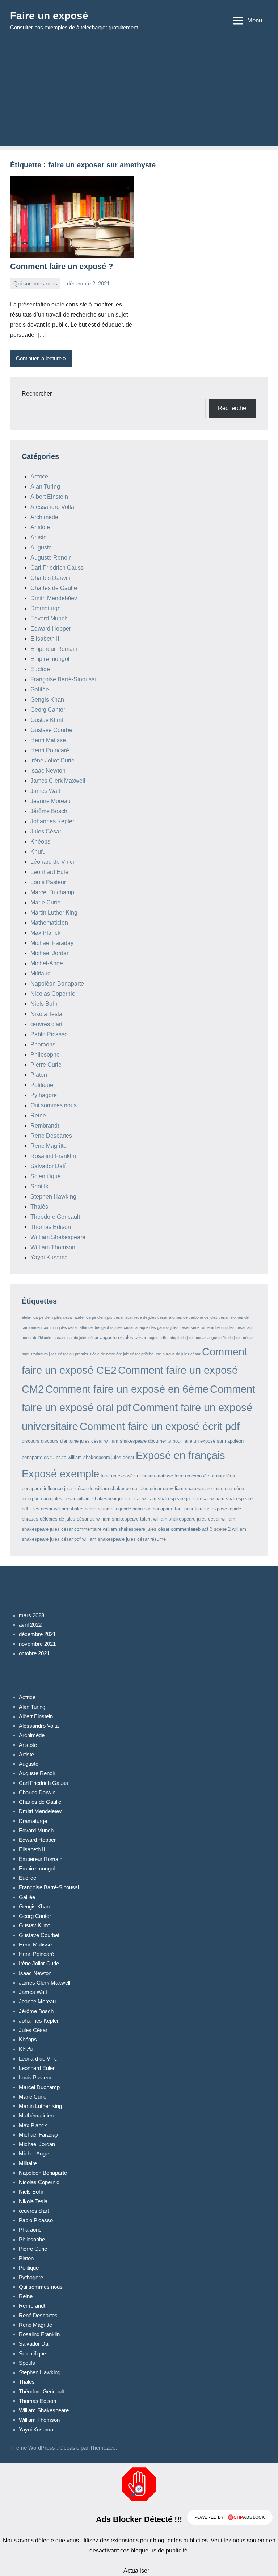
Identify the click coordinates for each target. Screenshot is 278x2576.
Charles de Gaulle (54, 588)
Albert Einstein (49, 497)
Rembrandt (45, 1126)
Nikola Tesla (46, 1014)
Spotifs (39, 1186)
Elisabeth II (45, 639)
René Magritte (49, 1146)
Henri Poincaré (50, 750)
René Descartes (51, 1136)
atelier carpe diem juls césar (99, 1317)
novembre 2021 (37, 1644)
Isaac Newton (48, 771)
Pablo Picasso (49, 1034)
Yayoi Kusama (49, 1257)
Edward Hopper (51, 629)
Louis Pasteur (48, 882)
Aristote (40, 527)
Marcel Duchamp (52, 892)
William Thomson (53, 1247)
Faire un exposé (49, 16)
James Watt (45, 791)
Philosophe (45, 1055)
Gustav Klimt (47, 720)
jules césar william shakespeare (151, 1499)
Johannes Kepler (52, 821)
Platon (39, 1075)
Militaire (41, 973)
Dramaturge (46, 608)
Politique (42, 1085)
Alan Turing (45, 487)
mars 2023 (31, 1615)
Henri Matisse (48, 740)
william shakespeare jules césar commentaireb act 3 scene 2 (167, 1529)
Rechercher (37, 394)
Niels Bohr (44, 1004)
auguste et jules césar (123, 1337)
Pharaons (43, 1044)
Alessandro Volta (52, 507)
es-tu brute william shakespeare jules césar (89, 1457)
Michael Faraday (52, 943)
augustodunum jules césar (45, 1354)
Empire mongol (50, 659)
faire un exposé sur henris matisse (137, 1476)
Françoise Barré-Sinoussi (63, 679)
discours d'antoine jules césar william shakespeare (94, 1441)
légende (123, 1509)
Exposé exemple (60, 1474)
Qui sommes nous (35, 283)
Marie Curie (45, 902)
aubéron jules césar (228, 1327)
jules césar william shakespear (85, 1499)
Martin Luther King (54, 913)
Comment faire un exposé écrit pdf (160, 1426)
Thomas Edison (51, 1227)
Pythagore (44, 1095)
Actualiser (136, 2571)
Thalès (39, 1207)
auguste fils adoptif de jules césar (177, 1338)
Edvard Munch (49, 618)
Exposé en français (180, 1455)
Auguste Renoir (50, 558)
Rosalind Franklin (53, 1156)
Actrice (39, 476)
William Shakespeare (58, 1237)
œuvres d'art (46, 1024)
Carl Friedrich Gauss (57, 568)
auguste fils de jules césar (230, 1338)
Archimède (44, 517)
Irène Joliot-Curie (52, 760)
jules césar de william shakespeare (101, 1488)
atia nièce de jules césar (146, 1317)
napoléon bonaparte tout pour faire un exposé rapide (187, 1509)
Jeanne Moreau (50, 801)
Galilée (40, 689)
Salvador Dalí (48, 1166)
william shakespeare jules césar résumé (124, 1539)
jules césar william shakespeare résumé (71, 1509)
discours (31, 1441)
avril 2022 (30, 1625)
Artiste (39, 537)
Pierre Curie (46, 1065)
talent (146, 1519)
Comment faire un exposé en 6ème (127, 1389)
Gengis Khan (47, 700)
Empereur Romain (54, 649)
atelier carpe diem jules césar (47, 1317)
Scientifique (46, 1176)
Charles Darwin (50, 578)
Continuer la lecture (39, 358)
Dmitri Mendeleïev (54, 598)
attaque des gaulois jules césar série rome (172, 1327)
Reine (38, 1115)
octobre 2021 (34, 1653)
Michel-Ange (47, 963)
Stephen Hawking (53, 1197)
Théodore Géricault (55, 1217)
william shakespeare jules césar (186, 1519)
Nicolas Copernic (53, 994)
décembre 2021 (37, 1634)
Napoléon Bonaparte (57, 984)
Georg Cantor (48, 710)
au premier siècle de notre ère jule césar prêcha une (115, 1354)
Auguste (41, 547)
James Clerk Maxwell (58, 781)
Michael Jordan (50, 953)
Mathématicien (49, 923)
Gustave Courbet (52, 730)
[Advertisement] (139, 95)
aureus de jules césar (182, 1354)
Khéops (40, 842)
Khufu (38, 852)
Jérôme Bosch (49, 811)
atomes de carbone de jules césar (199, 1317)
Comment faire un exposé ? (62, 266)
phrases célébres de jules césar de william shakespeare (80, 1519)
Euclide (40, 669)
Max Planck (45, 933)
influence (53, 1488)
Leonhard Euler (50, 872)
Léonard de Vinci (52, 862)
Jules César (46, 831)
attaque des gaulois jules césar (107, 1327)
